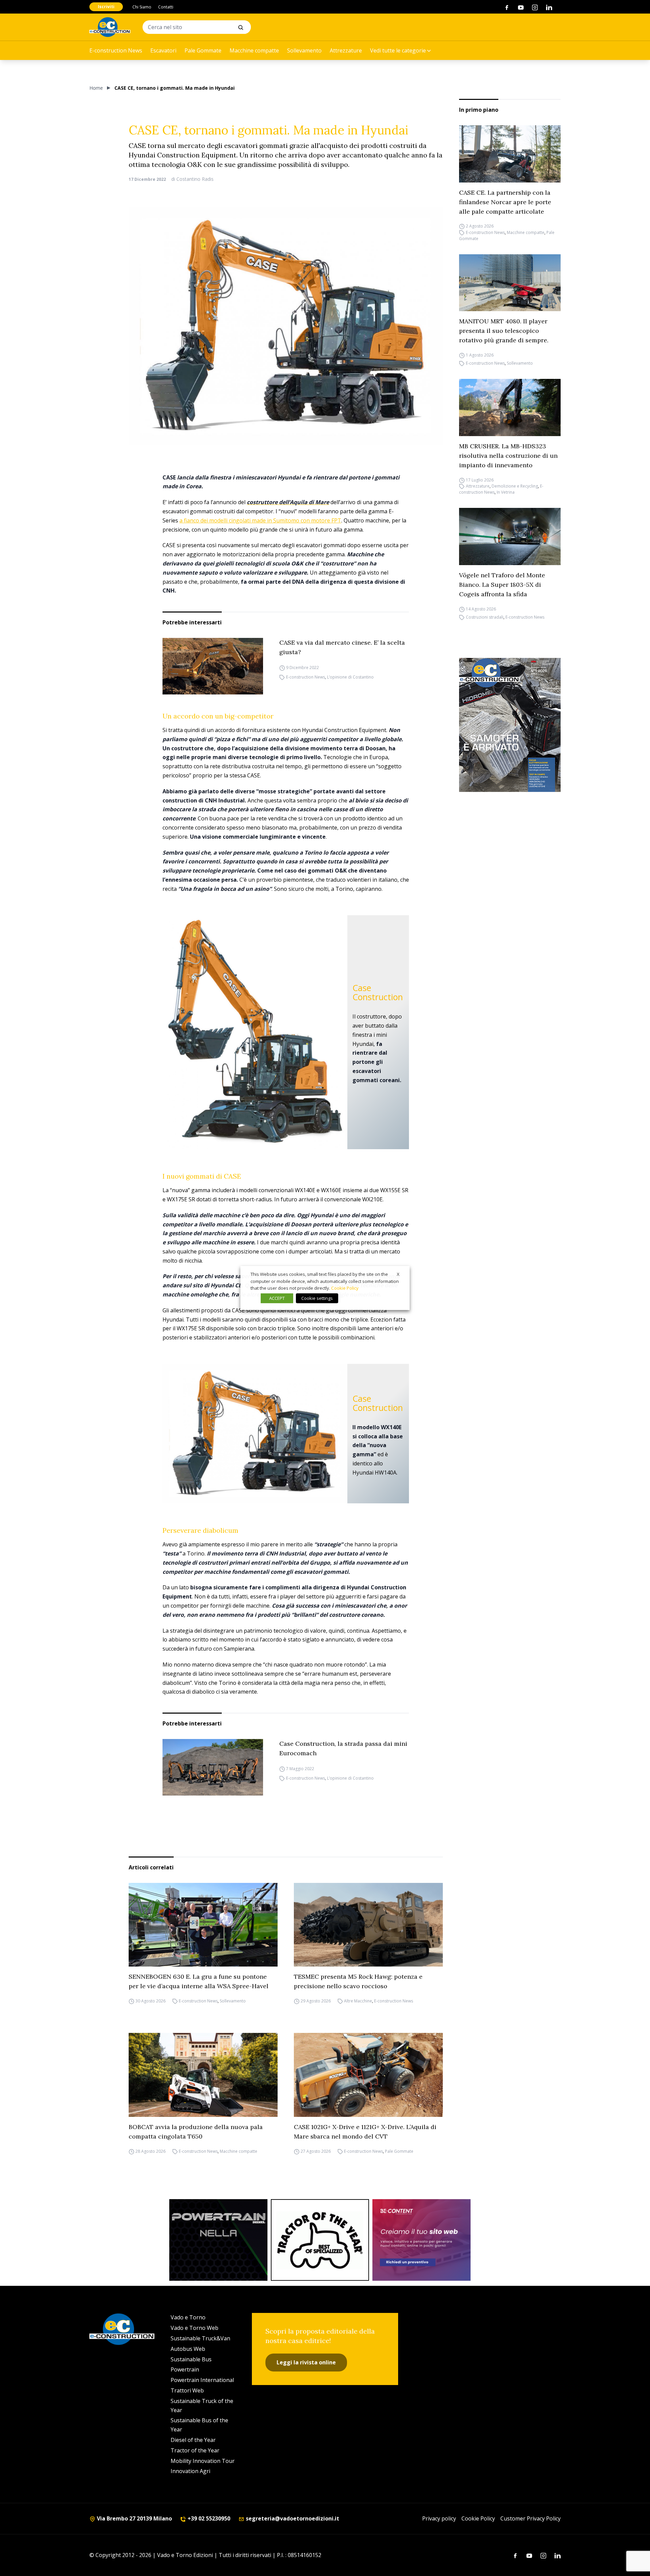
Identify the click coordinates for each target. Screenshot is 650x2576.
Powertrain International (202, 2380)
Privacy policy (439, 2518)
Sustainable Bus (191, 2359)
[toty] (320, 2240)
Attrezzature (346, 50)
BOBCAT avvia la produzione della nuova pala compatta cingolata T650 (196, 2132)
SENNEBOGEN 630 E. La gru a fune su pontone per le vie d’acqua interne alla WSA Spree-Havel (199, 1981)
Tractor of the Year (195, 2450)
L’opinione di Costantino (350, 677)
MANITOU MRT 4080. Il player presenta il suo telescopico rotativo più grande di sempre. (504, 331)
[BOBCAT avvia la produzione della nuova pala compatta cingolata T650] (203, 2075)
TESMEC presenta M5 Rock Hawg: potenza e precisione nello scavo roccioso (358, 1981)
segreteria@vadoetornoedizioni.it (292, 2518)
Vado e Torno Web (194, 2328)
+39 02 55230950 (208, 2518)
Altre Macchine (358, 2001)
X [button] (398, 1274)
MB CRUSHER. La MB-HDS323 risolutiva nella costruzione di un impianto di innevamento (508, 456)
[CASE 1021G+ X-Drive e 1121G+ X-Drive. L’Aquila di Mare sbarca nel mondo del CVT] (368, 2075)
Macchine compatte (254, 50)
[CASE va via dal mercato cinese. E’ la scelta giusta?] (213, 666)
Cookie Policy (478, 2518)
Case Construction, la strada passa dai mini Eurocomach (343, 1748)
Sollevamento (304, 50)
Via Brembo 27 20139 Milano (134, 2518)
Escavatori (163, 50)
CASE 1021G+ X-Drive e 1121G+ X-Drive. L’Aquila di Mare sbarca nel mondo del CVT (365, 2132)
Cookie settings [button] (317, 1298)
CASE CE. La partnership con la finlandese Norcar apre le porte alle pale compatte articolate (505, 202)
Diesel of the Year (193, 2440)
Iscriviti (106, 7)
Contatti (166, 7)
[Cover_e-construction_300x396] (510, 725)
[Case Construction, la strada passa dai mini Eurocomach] (213, 1767)
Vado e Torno (188, 2317)
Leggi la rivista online (306, 2362)
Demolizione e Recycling (515, 486)
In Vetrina (506, 492)
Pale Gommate (203, 50)
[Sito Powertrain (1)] (218, 2240)
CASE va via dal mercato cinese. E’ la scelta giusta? (342, 647)
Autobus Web (188, 2349)
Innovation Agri (190, 2471)
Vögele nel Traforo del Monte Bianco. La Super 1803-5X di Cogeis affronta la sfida (502, 585)
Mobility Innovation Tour (203, 2461)
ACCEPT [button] (277, 1298)
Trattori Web (187, 2390)
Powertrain (185, 2369)
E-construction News (116, 50)
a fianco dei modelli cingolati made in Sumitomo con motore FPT (260, 520)
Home (96, 88)
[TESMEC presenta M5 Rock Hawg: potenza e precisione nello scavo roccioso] (368, 1925)
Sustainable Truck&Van (200, 2338)
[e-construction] (110, 27)
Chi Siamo (142, 7)
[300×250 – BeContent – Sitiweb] (421, 2240)
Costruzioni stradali (485, 617)
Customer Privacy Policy (530, 2518)
